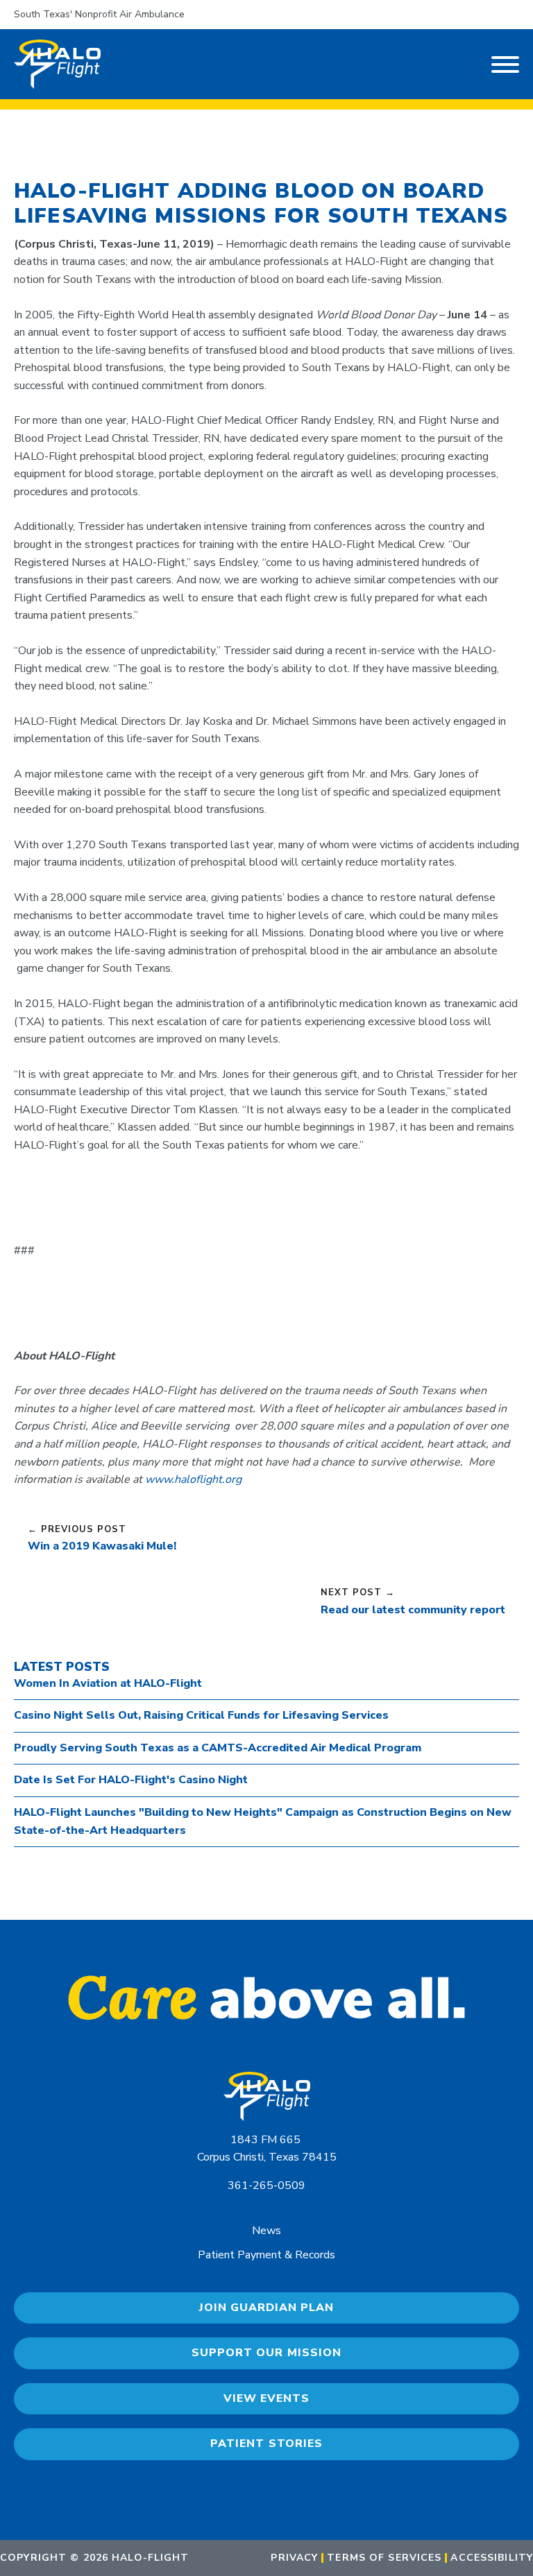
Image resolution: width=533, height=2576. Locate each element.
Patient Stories (266, 2444)
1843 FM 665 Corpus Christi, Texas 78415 (267, 2149)
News (266, 2231)
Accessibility (492, 2558)
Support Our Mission (266, 2353)
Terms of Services (384, 2558)
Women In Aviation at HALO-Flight (108, 1683)
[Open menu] (505, 65)
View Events (266, 2398)
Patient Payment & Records (266, 2255)
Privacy (294, 2558)
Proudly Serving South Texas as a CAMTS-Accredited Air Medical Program (218, 1748)
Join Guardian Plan (266, 2308)
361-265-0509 (266, 2186)
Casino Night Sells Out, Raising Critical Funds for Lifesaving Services (201, 1715)
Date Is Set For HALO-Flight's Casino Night (131, 1780)
